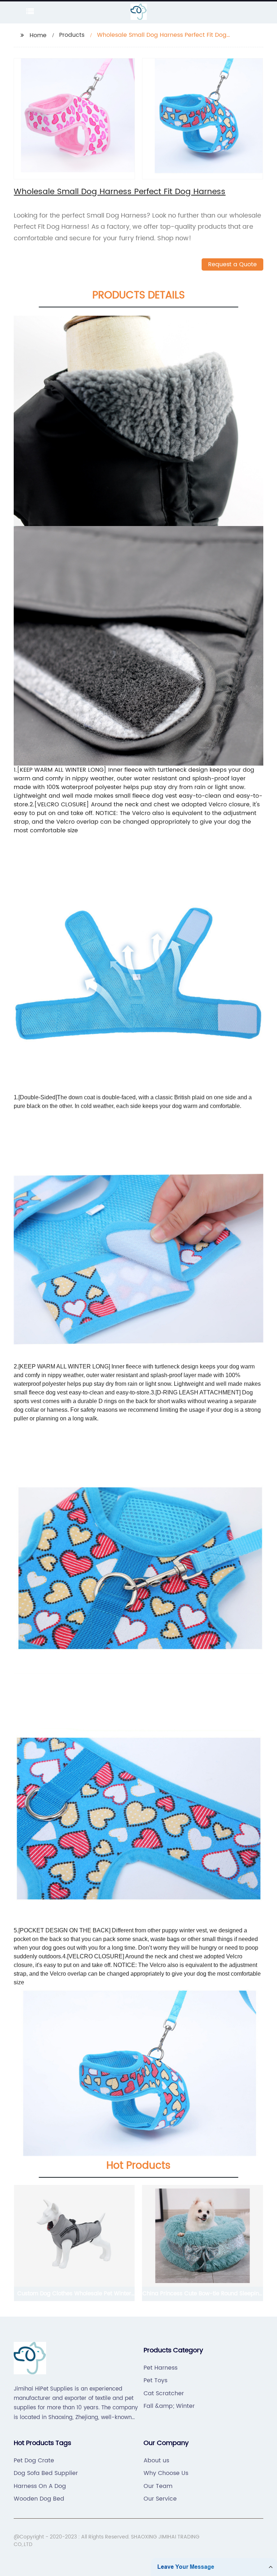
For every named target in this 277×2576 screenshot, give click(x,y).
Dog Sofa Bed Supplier (46, 2473)
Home (38, 35)
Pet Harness (161, 2368)
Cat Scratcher (164, 2393)
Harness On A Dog (40, 2486)
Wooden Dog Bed (39, 2499)
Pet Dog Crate (34, 2461)
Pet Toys (155, 2380)
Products (72, 35)
